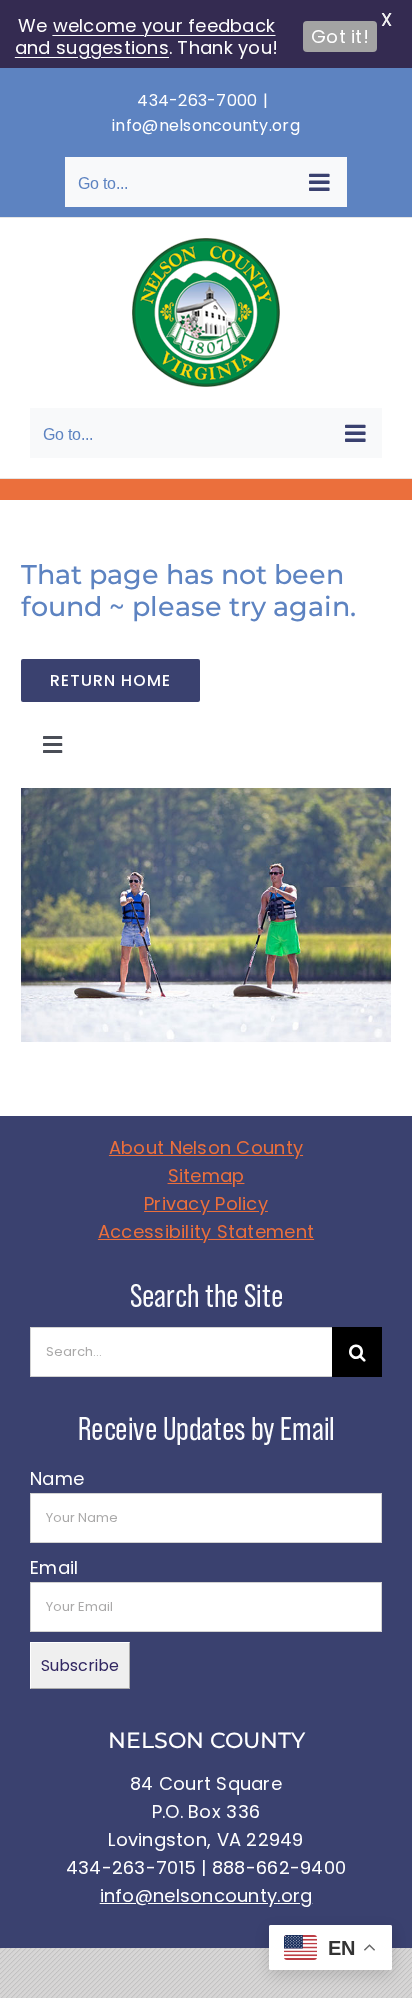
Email (54, 1567)
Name (57, 1478)
